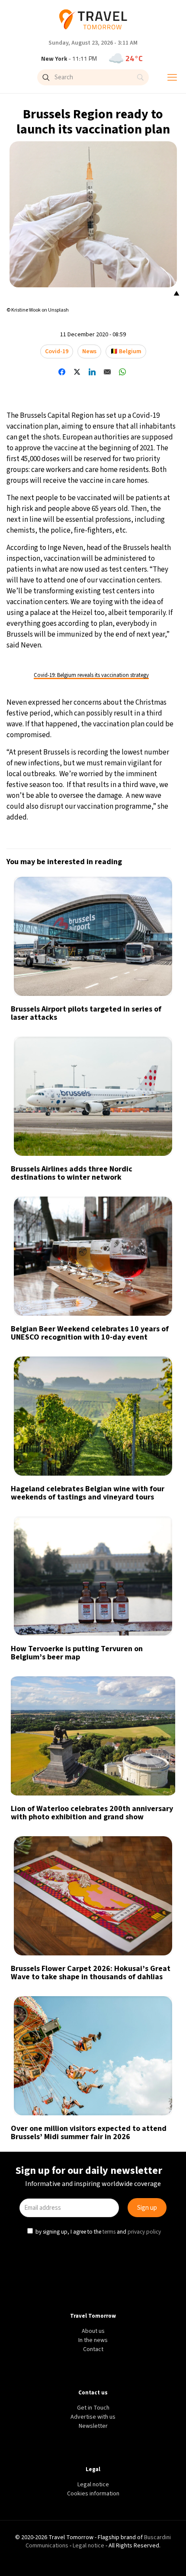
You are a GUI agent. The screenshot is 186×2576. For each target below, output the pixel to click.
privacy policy (145, 1361)
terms (110, 1361)
